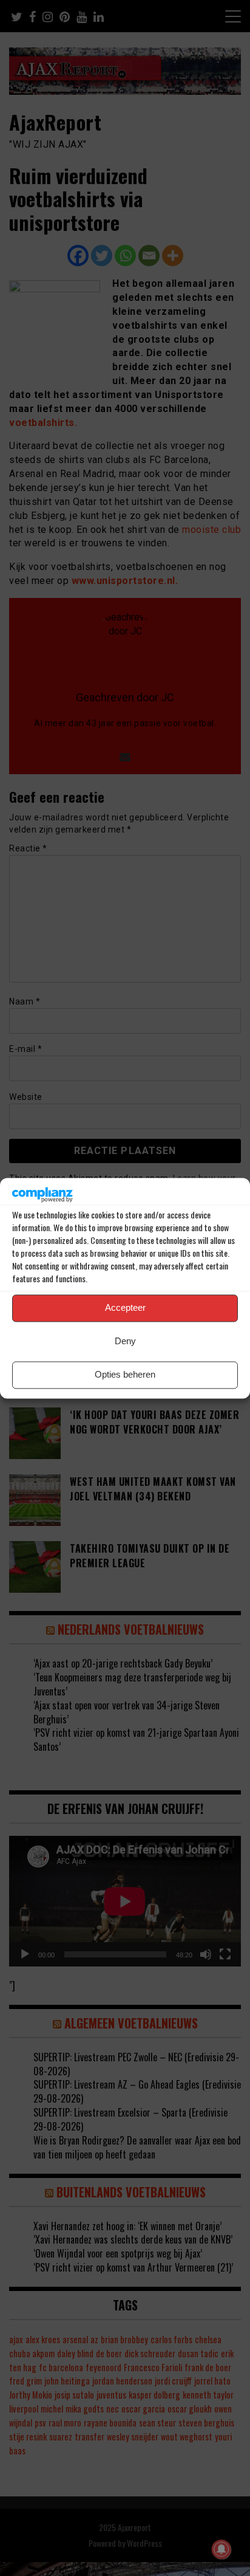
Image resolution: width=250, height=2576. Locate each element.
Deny (125, 1341)
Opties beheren (125, 1375)
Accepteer (125, 1308)
